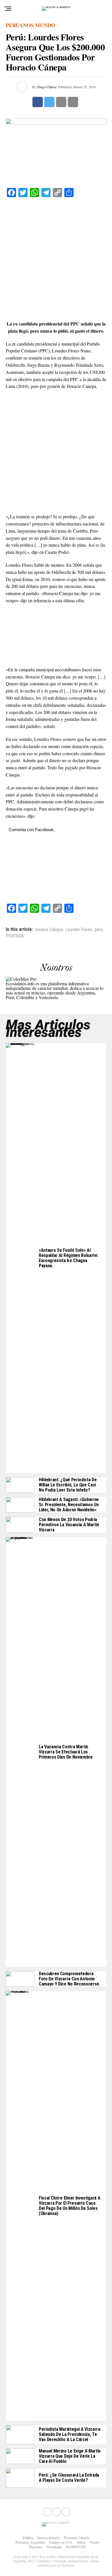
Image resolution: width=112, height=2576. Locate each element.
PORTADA (15, 936)
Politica (28, 2538)
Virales (94, 2542)
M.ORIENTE (76, 2547)
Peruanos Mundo (77, 2538)
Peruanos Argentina (30, 2542)
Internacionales (49, 2538)
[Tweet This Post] (49, 102)
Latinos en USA (61, 2542)
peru (99, 930)
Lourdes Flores (79, 930)
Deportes (36, 2547)
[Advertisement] (56, 259)
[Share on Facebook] (38, 102)
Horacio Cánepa (49, 930)
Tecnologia (54, 2547)
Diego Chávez (47, 87)
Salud (81, 2542)
